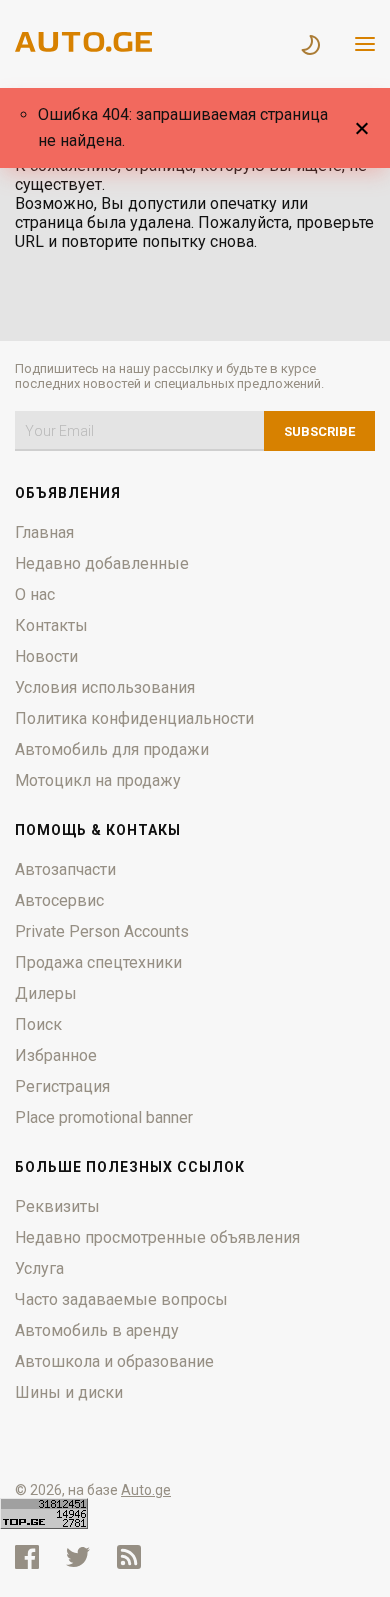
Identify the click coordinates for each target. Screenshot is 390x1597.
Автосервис (59, 900)
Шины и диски (69, 1392)
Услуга (39, 1268)
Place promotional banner (104, 1117)
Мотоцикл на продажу (98, 780)
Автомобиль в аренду (97, 1330)
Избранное (56, 1055)
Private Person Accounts (102, 931)
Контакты (51, 625)
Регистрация (62, 1086)
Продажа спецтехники (98, 962)
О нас (35, 594)
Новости (46, 656)
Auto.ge (146, 1490)
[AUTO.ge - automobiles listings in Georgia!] (85, 46)
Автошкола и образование (114, 1361)
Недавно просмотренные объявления (157, 1237)
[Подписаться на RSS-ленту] (133, 1557)
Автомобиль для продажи (112, 749)
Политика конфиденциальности (134, 718)
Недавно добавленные (102, 563)
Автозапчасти (65, 869)
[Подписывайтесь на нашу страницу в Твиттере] (78, 1557)
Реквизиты (57, 1206)
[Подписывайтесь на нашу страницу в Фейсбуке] (27, 1557)
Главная (44, 532)
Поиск (38, 1024)
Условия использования (105, 687)
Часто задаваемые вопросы (121, 1299)
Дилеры (46, 993)
